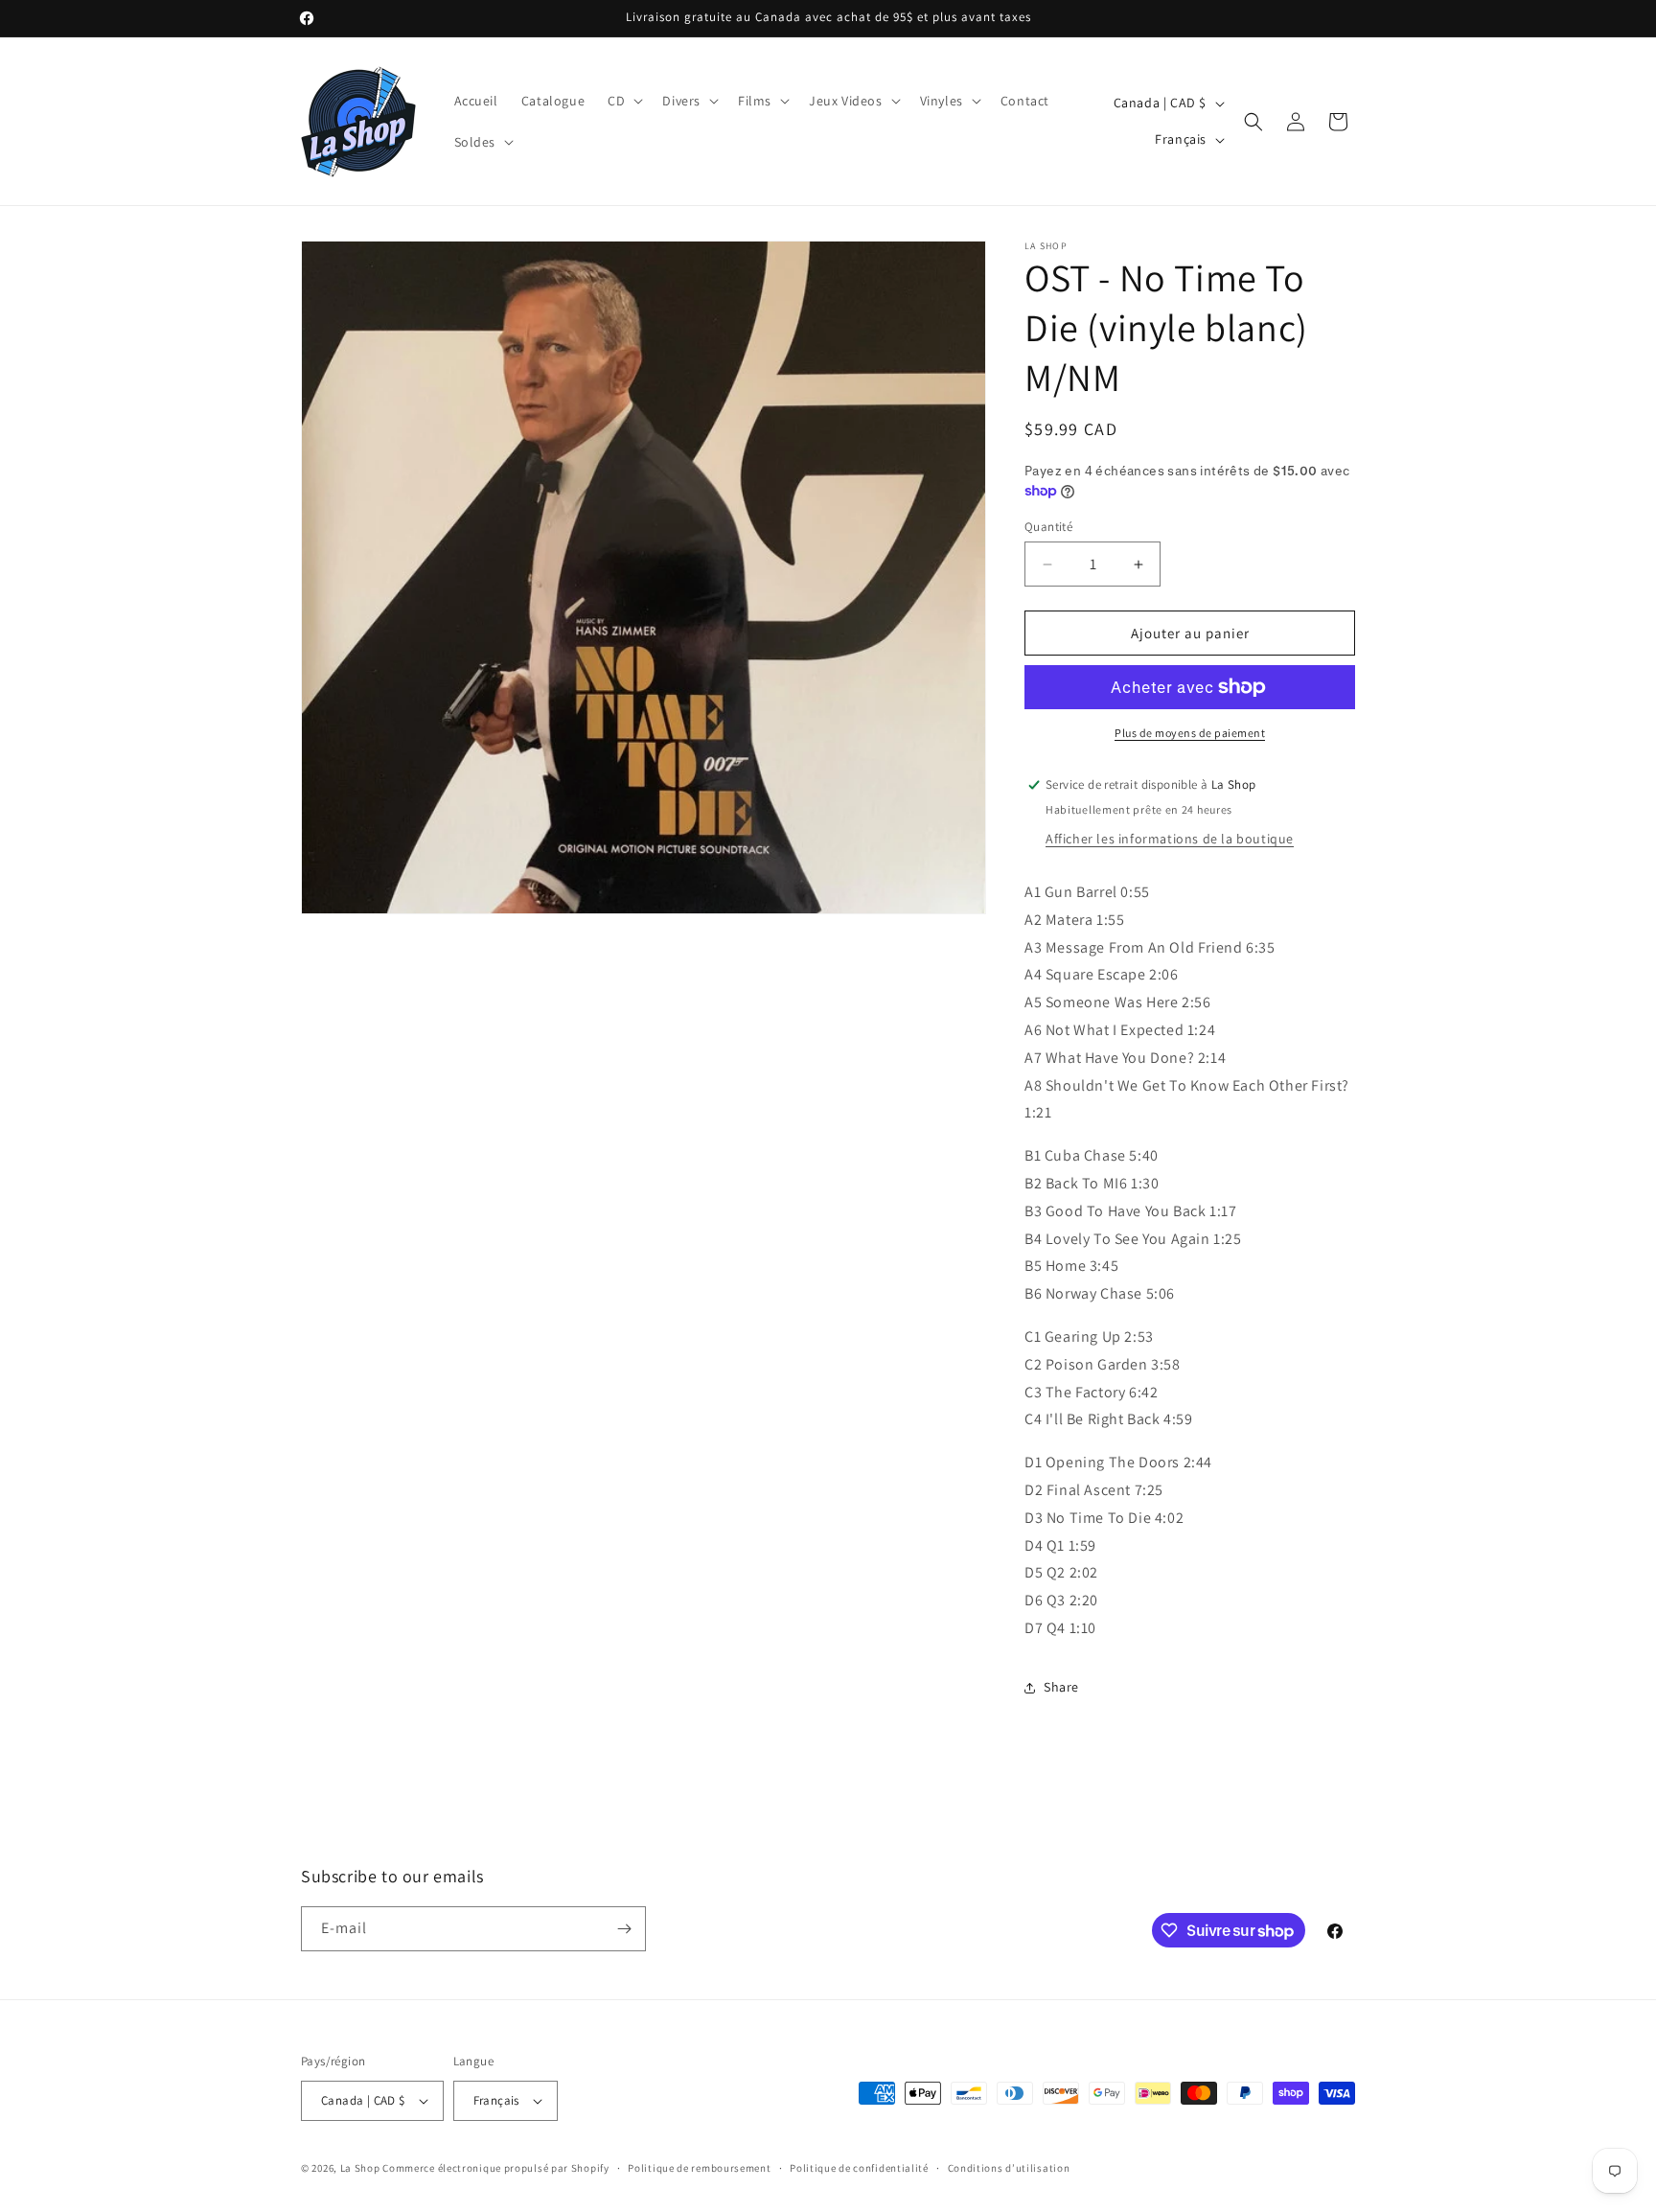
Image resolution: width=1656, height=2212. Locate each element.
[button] (623, 101)
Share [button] (1061, 1687)
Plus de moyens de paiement (1190, 733)
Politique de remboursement (699, 2168)
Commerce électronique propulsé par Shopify (495, 2168)
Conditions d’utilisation (1009, 2168)
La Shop (360, 2168)
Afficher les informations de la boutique (1170, 839)
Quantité (1048, 527)
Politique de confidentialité (859, 2168)
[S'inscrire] (624, 1929)
